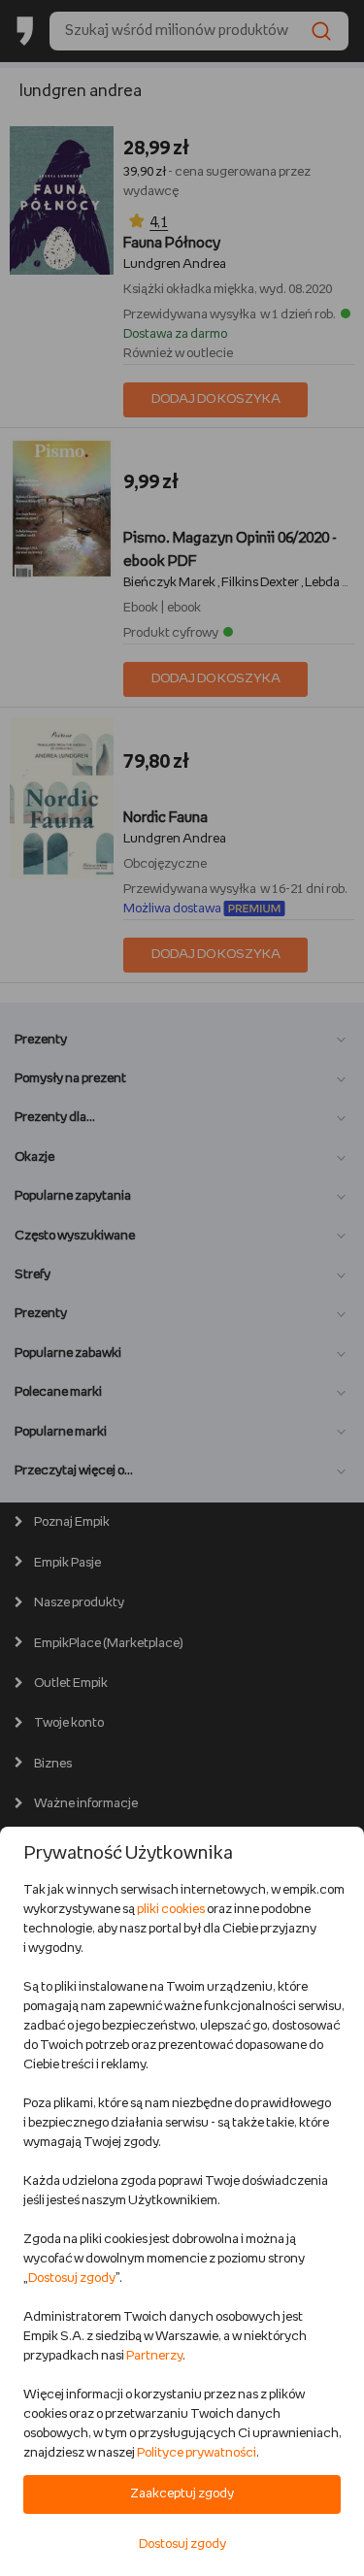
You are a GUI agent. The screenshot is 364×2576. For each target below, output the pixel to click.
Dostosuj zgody (72, 2279)
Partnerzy (154, 2356)
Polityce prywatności (197, 2453)
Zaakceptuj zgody (182, 2494)
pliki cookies (171, 1910)
